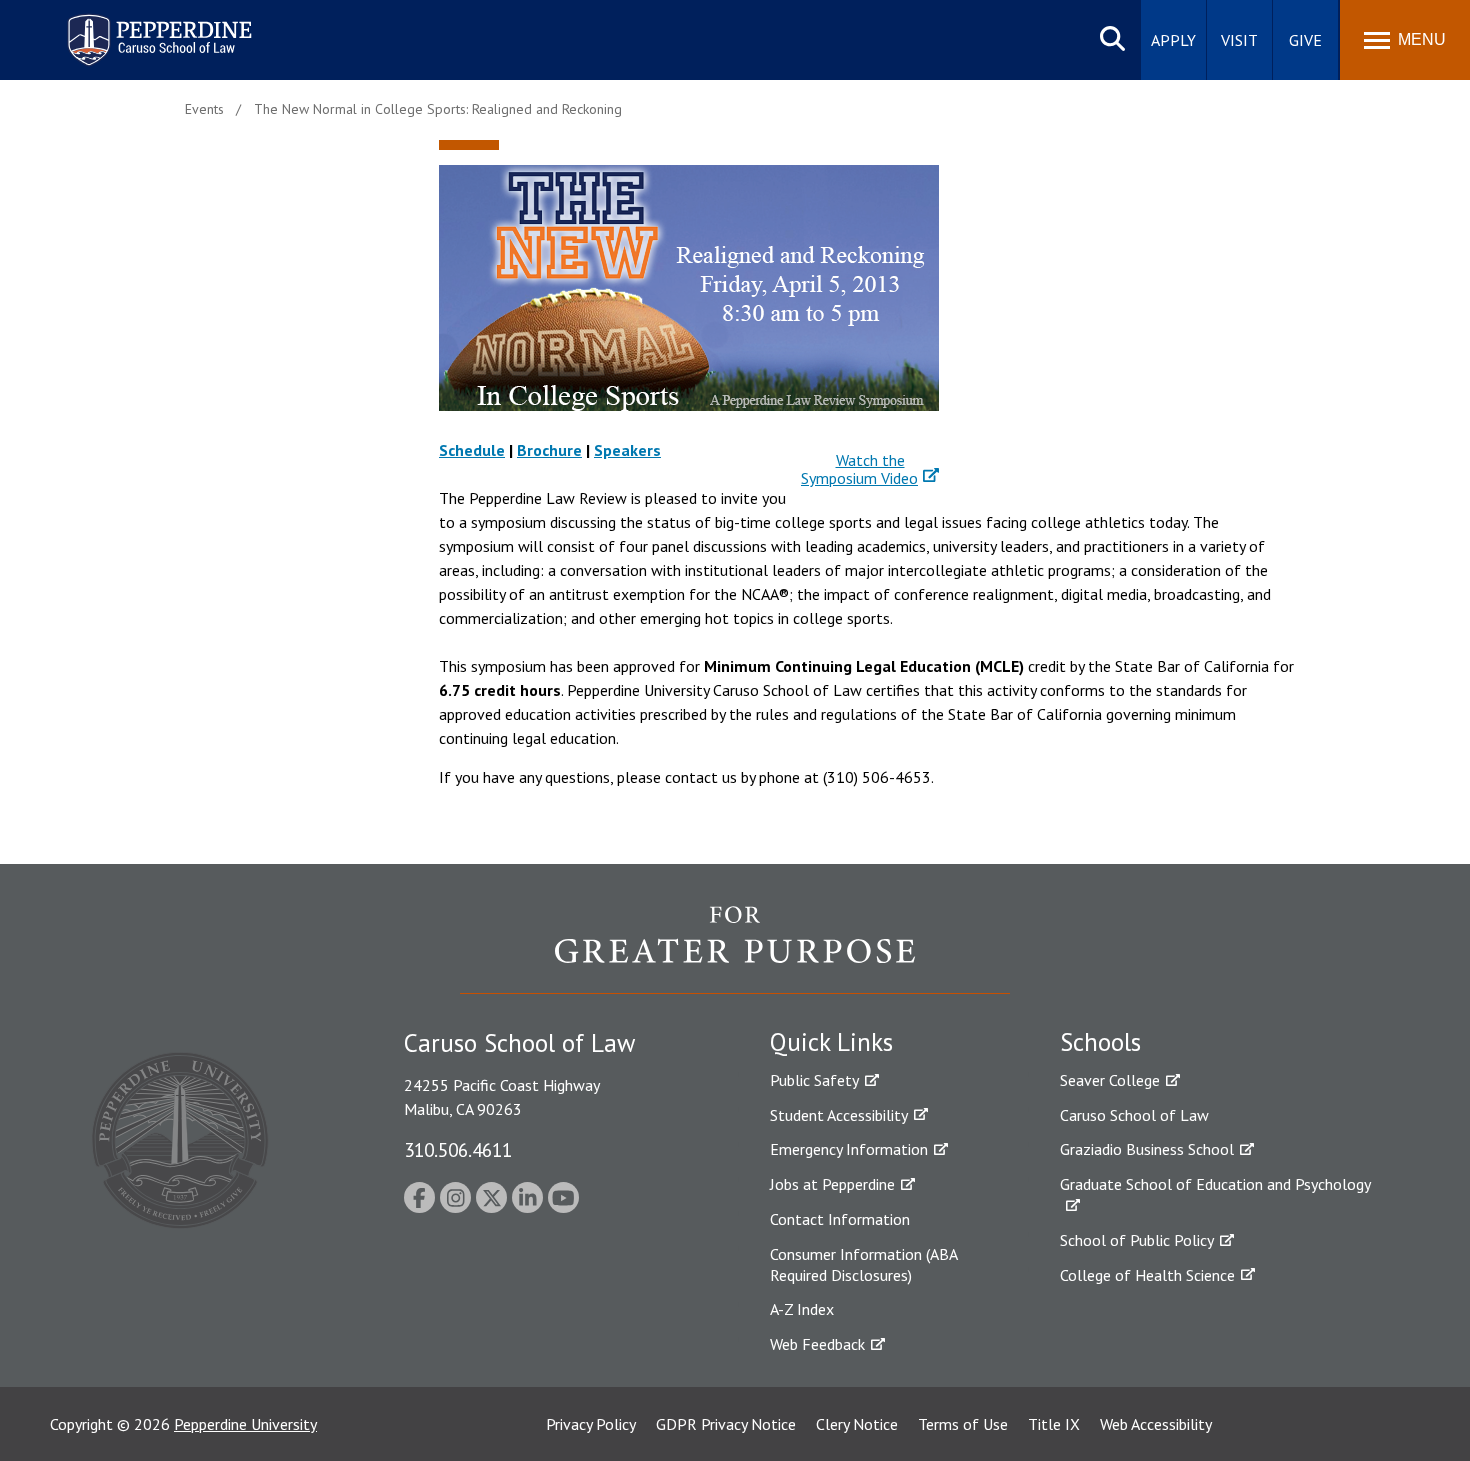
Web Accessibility (1156, 1424)
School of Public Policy (1137, 1240)
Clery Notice (857, 1424)
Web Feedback (817, 1344)
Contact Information (840, 1219)
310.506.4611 (458, 1149)
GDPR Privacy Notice (726, 1424)
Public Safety (814, 1080)
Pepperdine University (245, 1424)
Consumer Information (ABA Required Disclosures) (863, 1264)
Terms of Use (963, 1424)
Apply (1173, 40)
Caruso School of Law (1134, 1115)
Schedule (472, 450)
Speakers (627, 450)
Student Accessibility (839, 1115)
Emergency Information (849, 1149)
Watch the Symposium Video (859, 469)
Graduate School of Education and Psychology (1215, 1184)
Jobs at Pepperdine (832, 1184)
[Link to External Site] (735, 949)
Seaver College (1110, 1080)
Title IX (1054, 1424)
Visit (1239, 40)
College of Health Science (1147, 1275)
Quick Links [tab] (831, 1042)
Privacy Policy (591, 1424)
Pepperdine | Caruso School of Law (156, 27)
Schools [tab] (1100, 1042)
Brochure (549, 450)
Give (1305, 40)
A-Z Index (802, 1309)
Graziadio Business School (1147, 1149)
